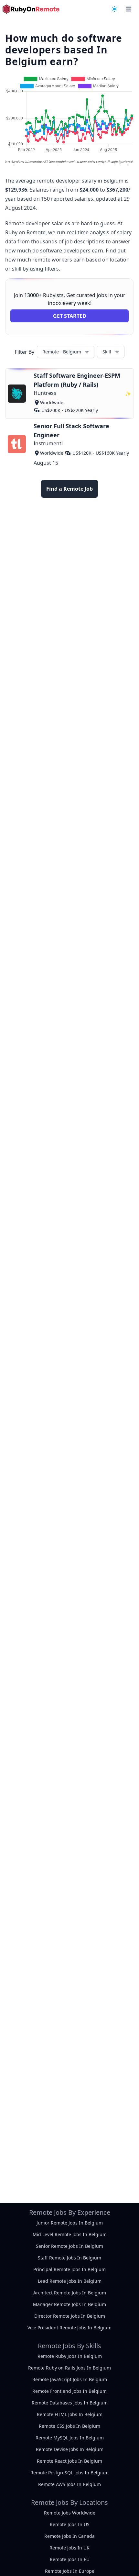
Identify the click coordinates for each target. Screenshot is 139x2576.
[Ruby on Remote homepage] (31, 9)
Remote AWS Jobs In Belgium (69, 2484)
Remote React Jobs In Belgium (69, 2461)
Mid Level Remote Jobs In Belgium (70, 2234)
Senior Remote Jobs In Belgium (69, 2246)
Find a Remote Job (69, 489)
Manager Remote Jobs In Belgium (69, 2304)
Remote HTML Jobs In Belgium (70, 2414)
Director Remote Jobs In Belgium (70, 2316)
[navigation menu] (114, 9)
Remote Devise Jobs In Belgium (70, 2449)
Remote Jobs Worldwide (70, 2513)
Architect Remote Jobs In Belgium (70, 2293)
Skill (107, 352)
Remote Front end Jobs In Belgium (69, 2391)
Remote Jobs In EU (70, 2559)
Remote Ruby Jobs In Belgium (70, 2356)
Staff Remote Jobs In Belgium (69, 2258)
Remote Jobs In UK (69, 2548)
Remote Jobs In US (70, 2524)
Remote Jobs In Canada (69, 2536)
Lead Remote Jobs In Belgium (70, 2281)
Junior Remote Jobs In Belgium (70, 2223)
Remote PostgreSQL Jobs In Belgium (69, 2473)
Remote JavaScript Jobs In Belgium (70, 2379)
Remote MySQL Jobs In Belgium (70, 2438)
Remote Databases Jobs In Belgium (70, 2403)
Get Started (70, 316)
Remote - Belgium (62, 352)
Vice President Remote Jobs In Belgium (69, 2328)
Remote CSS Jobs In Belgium (69, 2426)
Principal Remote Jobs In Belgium (69, 2269)
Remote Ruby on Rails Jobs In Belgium (69, 2368)
